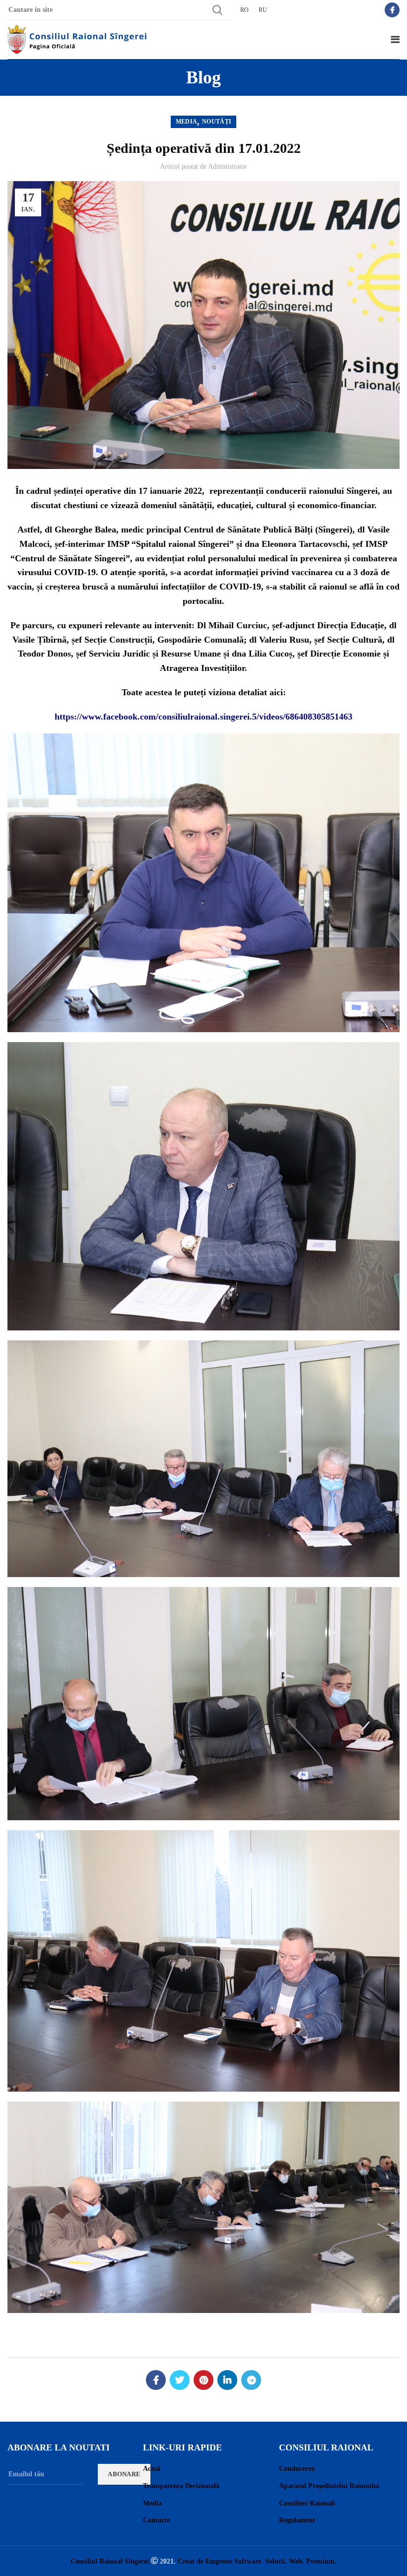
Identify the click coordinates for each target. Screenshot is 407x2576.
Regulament (297, 2520)
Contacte (156, 2520)
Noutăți (217, 122)
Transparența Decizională (181, 2486)
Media (187, 122)
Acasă (152, 2469)
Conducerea (297, 2469)
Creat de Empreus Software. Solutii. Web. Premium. (257, 2561)
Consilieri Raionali (307, 2503)
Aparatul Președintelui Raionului (329, 2486)
